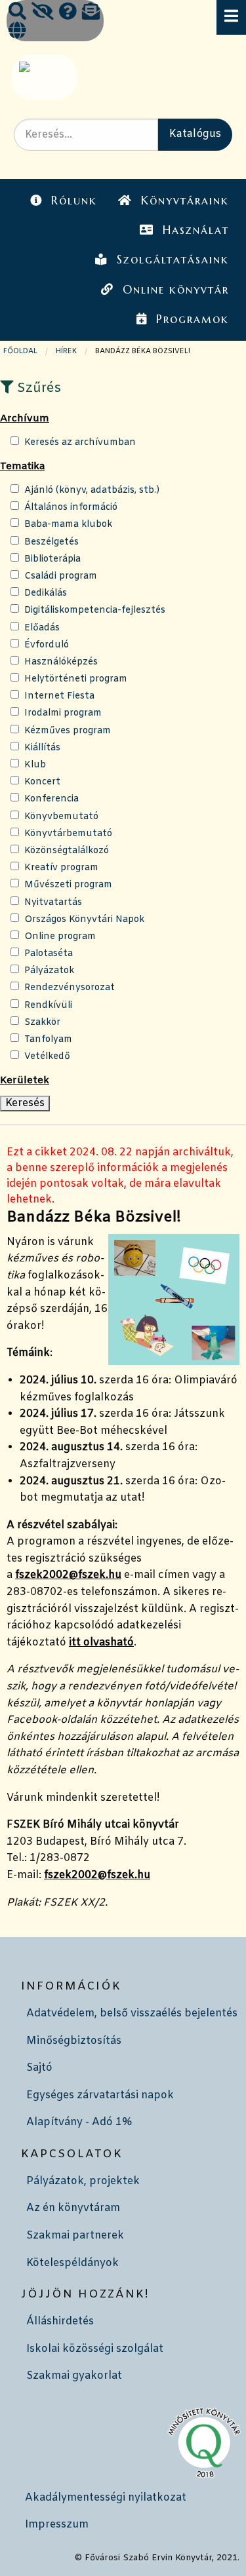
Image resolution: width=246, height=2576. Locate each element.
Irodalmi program (63, 713)
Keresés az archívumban (80, 443)
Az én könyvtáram (73, 2208)
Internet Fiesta (59, 696)
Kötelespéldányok (72, 2263)
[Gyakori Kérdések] (68, 13)
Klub (35, 765)
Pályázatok (49, 971)
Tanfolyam (48, 1040)
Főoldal (20, 351)
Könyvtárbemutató (68, 834)
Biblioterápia (52, 559)
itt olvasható (101, 1643)
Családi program (61, 576)
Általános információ (71, 508)
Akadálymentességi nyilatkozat (106, 2498)
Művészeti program (68, 885)
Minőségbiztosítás (74, 2041)
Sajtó (39, 2068)
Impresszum (57, 2525)
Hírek (66, 351)
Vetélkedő (47, 1057)
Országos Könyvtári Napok (84, 920)
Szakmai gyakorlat (74, 2376)
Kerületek (25, 1081)
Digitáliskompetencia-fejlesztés (95, 610)
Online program (60, 937)
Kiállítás (42, 748)
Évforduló (47, 645)
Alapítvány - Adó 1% (79, 2122)
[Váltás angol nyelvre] (17, 32)
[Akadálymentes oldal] (43, 13)
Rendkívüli (48, 1006)
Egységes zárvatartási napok (100, 2095)
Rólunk (74, 201)
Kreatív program (61, 868)
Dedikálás (46, 593)
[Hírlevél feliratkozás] (91, 13)
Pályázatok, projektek (83, 2181)
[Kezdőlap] (43, 77)
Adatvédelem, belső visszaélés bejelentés (132, 2013)
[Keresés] (17, 13)
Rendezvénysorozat (70, 988)
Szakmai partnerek (75, 2236)
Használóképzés (61, 662)
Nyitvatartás (53, 903)
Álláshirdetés (60, 2321)
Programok (193, 319)
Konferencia (51, 799)
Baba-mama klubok (68, 525)
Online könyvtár (176, 290)
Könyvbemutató (61, 817)
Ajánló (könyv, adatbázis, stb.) (92, 490)
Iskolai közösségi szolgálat (95, 2349)
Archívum (25, 419)
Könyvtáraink (185, 201)
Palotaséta (49, 954)
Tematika (22, 467)
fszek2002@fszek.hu (68, 1575)
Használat (196, 230)
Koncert (42, 782)
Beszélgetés (51, 542)
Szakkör (42, 1023)
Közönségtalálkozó (67, 851)
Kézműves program (68, 731)
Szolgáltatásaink (173, 260)
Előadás (42, 628)
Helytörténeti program (76, 679)
